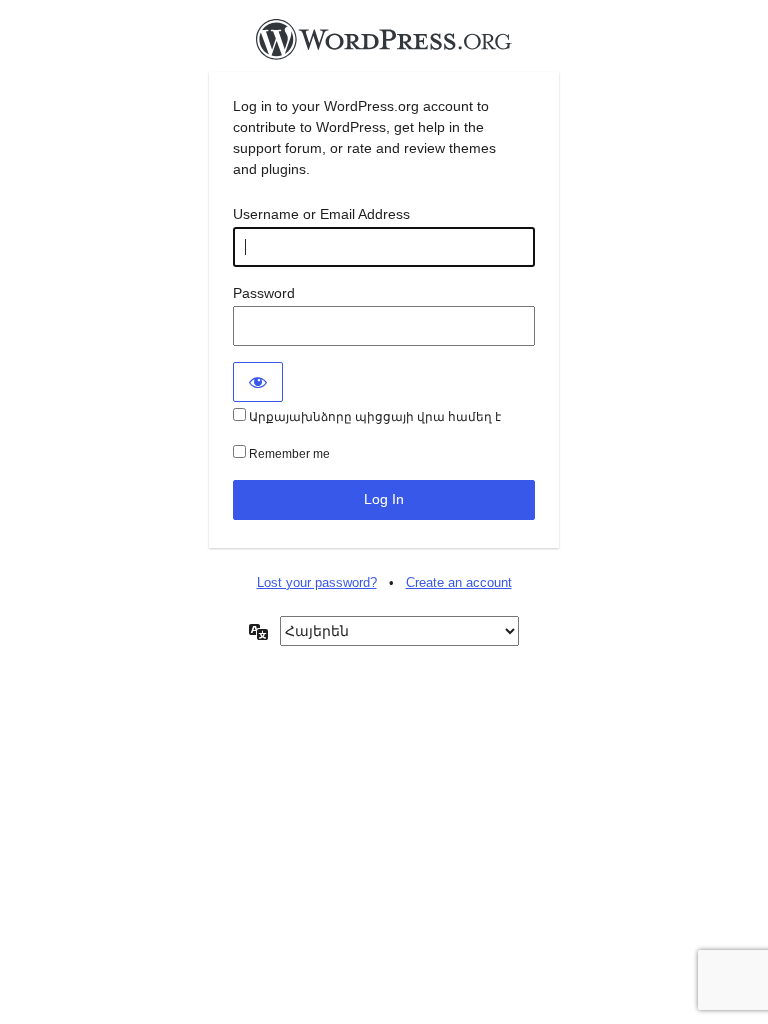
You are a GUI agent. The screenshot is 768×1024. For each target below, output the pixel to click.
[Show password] (258, 382)
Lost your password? (317, 582)
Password (264, 293)
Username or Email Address (321, 214)
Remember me (288, 454)
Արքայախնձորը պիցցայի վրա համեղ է (373, 417)
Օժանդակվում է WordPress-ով (384, 45)
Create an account (459, 582)
